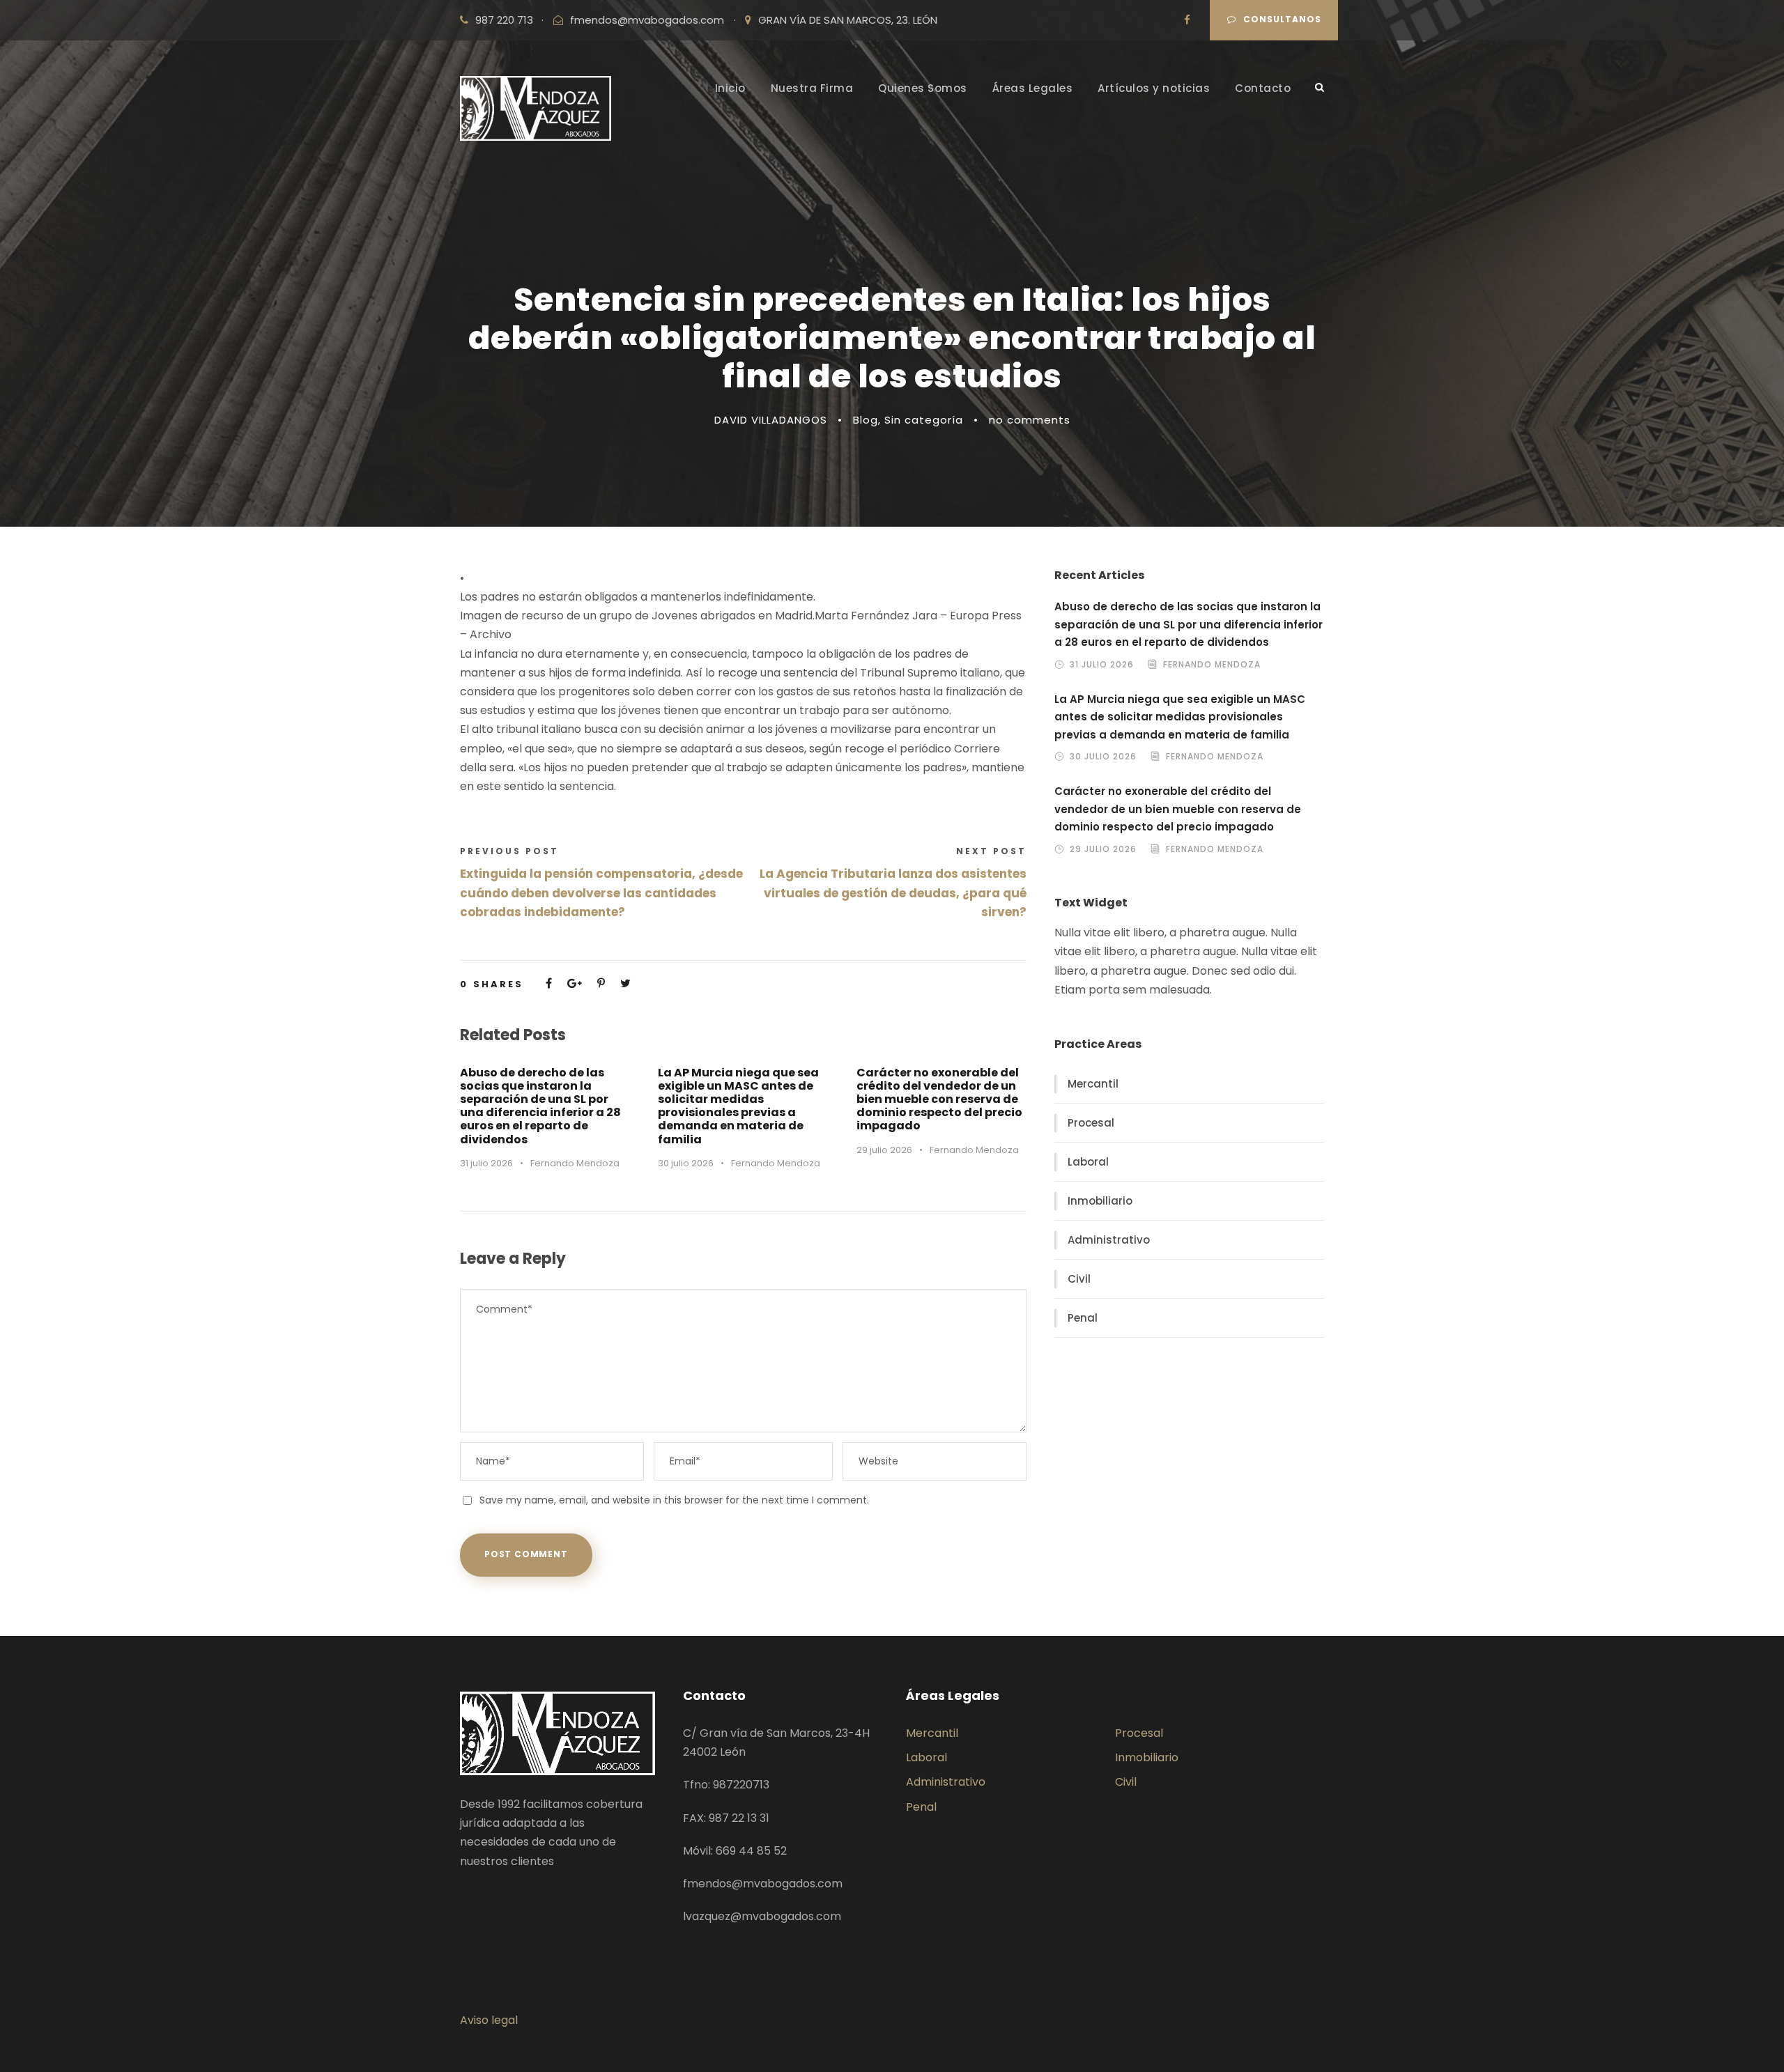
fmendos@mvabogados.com (647, 20)
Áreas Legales (1033, 88)
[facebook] (1187, 20)
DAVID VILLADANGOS (771, 420)
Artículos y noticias (1154, 88)
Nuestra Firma (812, 88)
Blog (866, 420)
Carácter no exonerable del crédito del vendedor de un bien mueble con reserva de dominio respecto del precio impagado (939, 1099)
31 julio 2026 (486, 1163)
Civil (1079, 1279)
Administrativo (1109, 1240)
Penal (1083, 1318)
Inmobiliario (1100, 1201)
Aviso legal (489, 2020)
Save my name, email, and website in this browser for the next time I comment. (674, 1500)
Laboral (1088, 1162)
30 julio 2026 (686, 1163)
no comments (1030, 420)
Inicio (730, 88)
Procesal (1091, 1123)
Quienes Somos (923, 88)
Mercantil (1093, 1084)
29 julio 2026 (884, 1150)
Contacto (1263, 88)
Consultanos (1282, 19)
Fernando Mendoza (575, 1163)
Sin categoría (924, 420)
